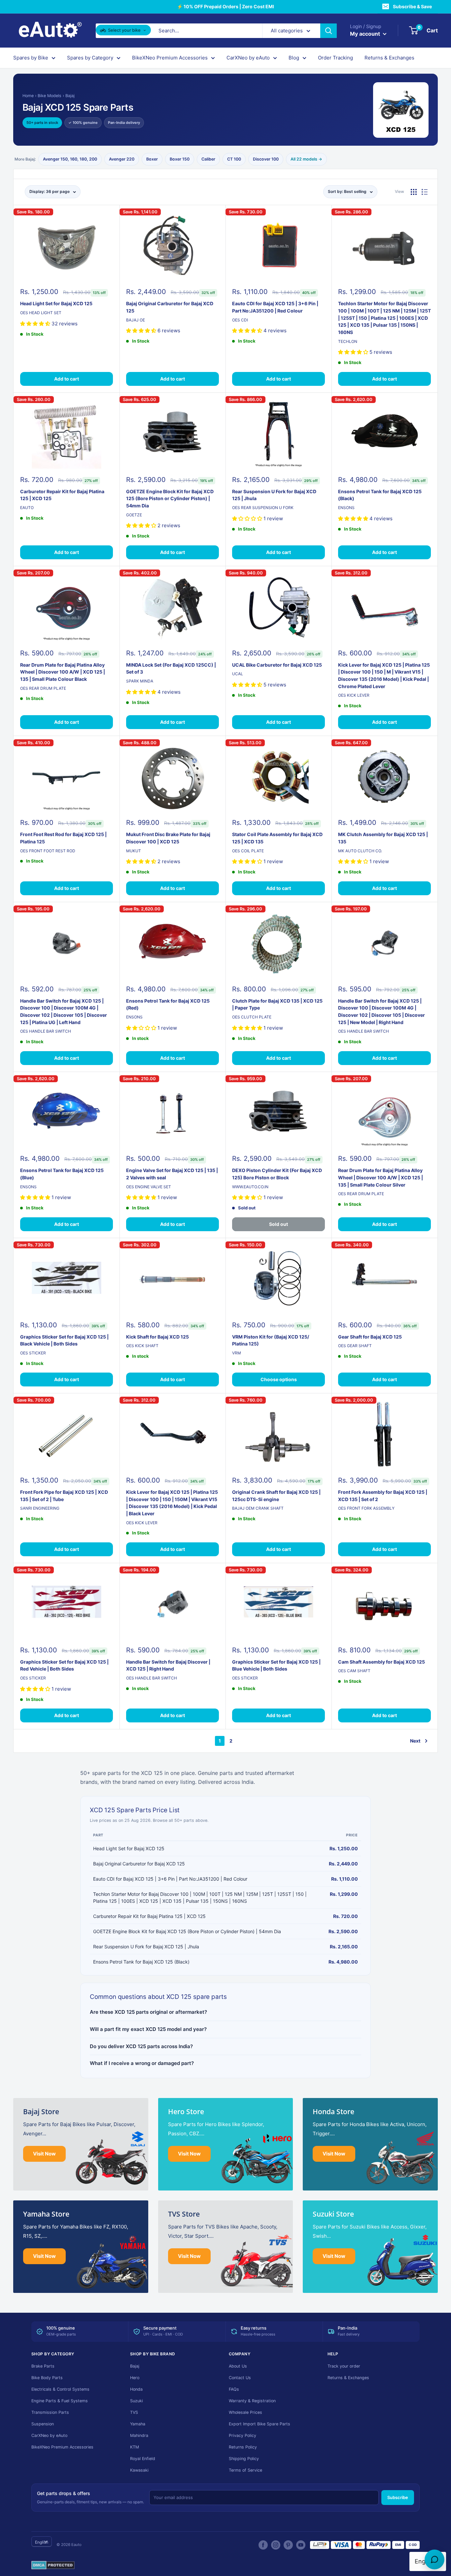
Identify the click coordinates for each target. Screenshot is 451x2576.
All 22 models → (306, 159)
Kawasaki (139, 2470)
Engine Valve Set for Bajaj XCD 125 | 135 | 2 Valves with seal (172, 1174)
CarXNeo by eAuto (248, 58)
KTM (135, 2447)
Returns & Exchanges (389, 58)
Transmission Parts (50, 2412)
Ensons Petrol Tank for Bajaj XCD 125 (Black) (380, 495)
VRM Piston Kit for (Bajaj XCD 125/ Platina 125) (271, 1340)
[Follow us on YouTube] (301, 2545)
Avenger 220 (122, 159)
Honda (136, 2389)
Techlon (348, 341)
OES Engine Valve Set (149, 1187)
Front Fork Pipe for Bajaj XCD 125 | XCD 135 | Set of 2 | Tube (64, 1496)
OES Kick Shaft (142, 1346)
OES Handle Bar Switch (46, 1031)
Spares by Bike (31, 58)
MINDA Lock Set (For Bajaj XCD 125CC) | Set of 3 (171, 668)
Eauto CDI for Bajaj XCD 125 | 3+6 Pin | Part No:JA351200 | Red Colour (275, 307)
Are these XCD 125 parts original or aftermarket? (148, 2012)
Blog (294, 58)
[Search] (329, 31)
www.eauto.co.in (250, 1187)
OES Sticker (33, 1353)
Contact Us (240, 2378)
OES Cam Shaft (354, 1671)
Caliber (208, 159)
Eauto (27, 508)
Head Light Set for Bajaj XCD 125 (56, 303)
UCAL (238, 674)
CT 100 (234, 159)
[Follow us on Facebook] (263, 2545)
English (42, 2542)
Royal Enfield (143, 2459)
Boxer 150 (180, 159)
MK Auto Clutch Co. (360, 851)
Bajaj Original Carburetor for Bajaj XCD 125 (170, 307)
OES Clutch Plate (252, 1017)
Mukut (134, 851)
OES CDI (240, 320)
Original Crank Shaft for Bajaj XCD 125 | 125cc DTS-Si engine (276, 1496)
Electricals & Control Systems (60, 2389)
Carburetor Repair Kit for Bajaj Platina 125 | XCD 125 (62, 495)
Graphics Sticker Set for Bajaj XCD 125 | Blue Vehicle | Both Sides (276, 1665)
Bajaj (70, 96)
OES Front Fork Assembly (366, 1508)
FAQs (234, 2389)
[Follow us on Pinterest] (288, 2545)
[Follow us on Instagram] (276, 2545)
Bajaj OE (136, 320)
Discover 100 (266, 159)
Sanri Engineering (40, 1508)
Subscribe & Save (412, 6)
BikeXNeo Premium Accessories (170, 58)
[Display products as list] (425, 192)
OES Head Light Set (41, 313)
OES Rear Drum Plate (43, 688)
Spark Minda (140, 681)
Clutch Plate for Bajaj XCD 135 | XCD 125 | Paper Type (277, 1004)
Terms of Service (245, 2470)
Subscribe (398, 2497)
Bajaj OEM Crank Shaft (258, 1508)
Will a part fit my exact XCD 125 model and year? (148, 2029)
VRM (237, 1353)
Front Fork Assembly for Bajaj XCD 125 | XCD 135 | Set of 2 (383, 1496)
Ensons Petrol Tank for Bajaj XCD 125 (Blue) (62, 1174)
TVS (134, 2412)
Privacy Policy (243, 2435)
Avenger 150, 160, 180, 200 (70, 159)
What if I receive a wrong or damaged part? (142, 2063)
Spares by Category (90, 58)
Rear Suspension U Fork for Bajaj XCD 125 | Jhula (274, 495)
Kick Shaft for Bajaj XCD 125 (157, 1337)
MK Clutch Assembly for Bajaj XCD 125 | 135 (383, 838)
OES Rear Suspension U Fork (263, 508)
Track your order (344, 2366)
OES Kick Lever (354, 695)
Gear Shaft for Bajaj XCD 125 (370, 1337)
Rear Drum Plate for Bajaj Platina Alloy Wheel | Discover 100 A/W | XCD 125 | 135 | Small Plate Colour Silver (381, 1177)
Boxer (152, 159)
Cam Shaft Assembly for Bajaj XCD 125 (382, 1662)
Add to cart (67, 379)
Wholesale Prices (245, 2412)
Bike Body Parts (47, 2378)
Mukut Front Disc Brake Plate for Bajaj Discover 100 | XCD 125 (168, 838)
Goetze (134, 515)
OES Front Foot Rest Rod (48, 851)
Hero (135, 2378)
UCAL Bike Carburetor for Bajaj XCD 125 (277, 665)
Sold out (278, 1224)
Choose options (279, 1379)
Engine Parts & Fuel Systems (60, 2401)
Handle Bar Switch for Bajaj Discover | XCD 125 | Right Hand (168, 1665)
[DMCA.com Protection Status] (53, 2565)
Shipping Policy (244, 2459)
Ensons (346, 508)
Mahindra (139, 2435)
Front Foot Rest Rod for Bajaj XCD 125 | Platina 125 (63, 838)
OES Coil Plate (248, 851)
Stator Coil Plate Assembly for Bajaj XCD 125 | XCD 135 (277, 838)
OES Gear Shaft (355, 1346)
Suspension (43, 2424)
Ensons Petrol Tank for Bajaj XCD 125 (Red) (168, 1004)
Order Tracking (335, 58)
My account (366, 34)
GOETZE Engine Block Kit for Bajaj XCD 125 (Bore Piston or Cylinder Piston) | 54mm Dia (170, 498)
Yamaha (138, 2424)
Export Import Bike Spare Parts (260, 2424)
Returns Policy (243, 2447)
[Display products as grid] (414, 192)
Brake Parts (43, 2366)
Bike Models (50, 96)
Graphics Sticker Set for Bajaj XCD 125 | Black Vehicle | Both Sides (64, 1340)
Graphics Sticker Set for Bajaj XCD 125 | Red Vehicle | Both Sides (64, 1665)
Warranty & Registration (252, 2401)
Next (415, 1741)
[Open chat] (434, 2559)
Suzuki (137, 2401)
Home (28, 96)
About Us (238, 2366)
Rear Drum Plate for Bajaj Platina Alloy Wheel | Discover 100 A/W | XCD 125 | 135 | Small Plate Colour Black (63, 672)
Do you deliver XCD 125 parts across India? (141, 2046)
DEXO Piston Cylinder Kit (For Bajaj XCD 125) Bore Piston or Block (277, 1174)
